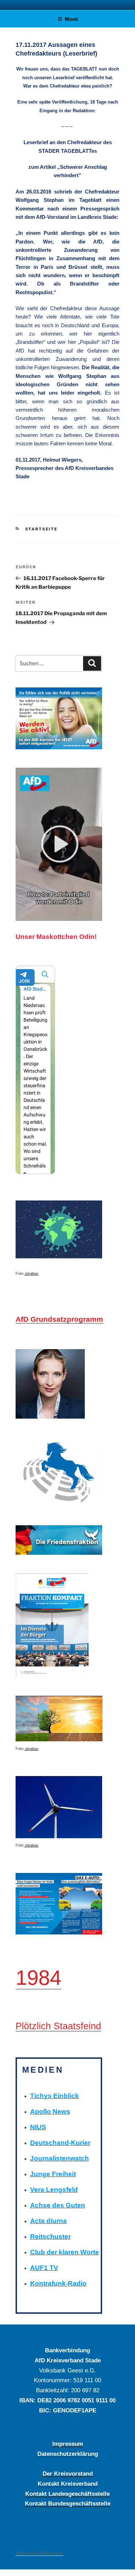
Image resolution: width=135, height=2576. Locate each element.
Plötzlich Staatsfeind (58, 2026)
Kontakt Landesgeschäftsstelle (67, 2494)
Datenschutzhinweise (39, 2553)
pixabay (31, 1273)
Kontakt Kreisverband (68, 2484)
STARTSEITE (42, 529)
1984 (38, 1978)
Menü (71, 19)
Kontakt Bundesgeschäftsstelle (68, 2503)
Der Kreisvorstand (68, 2474)
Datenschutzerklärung (68, 2454)
